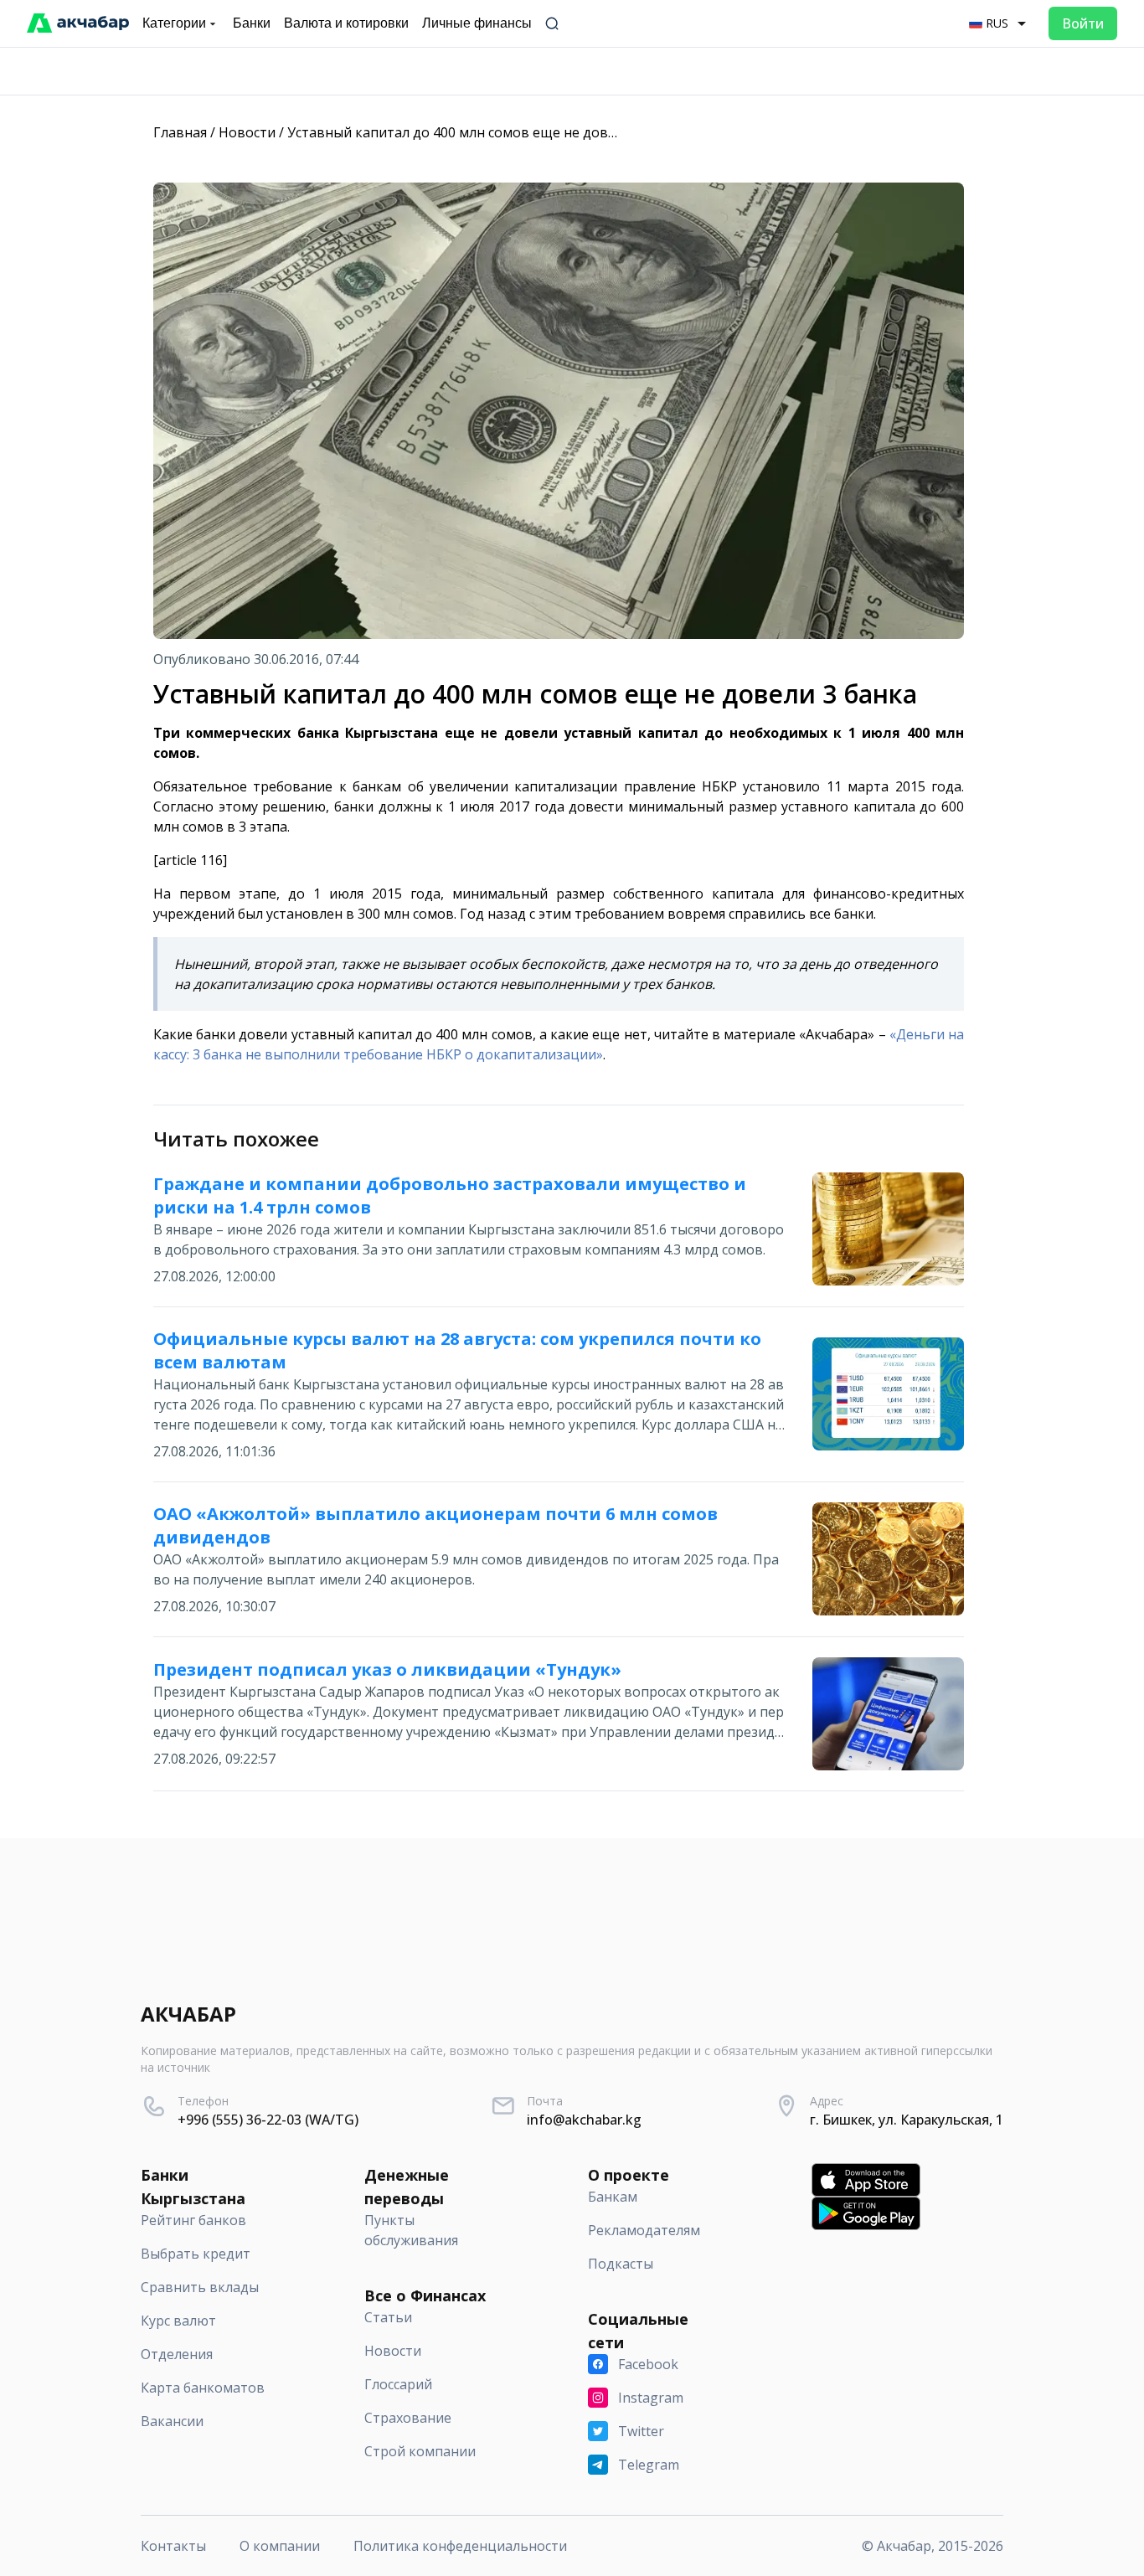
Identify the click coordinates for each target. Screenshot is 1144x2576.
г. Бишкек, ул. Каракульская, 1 (907, 2120)
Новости (247, 132)
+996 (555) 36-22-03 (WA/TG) (268, 2120)
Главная (180, 132)
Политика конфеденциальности (460, 2546)
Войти (1083, 23)
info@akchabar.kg (584, 2120)
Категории (174, 23)
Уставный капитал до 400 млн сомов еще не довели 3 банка (486, 132)
